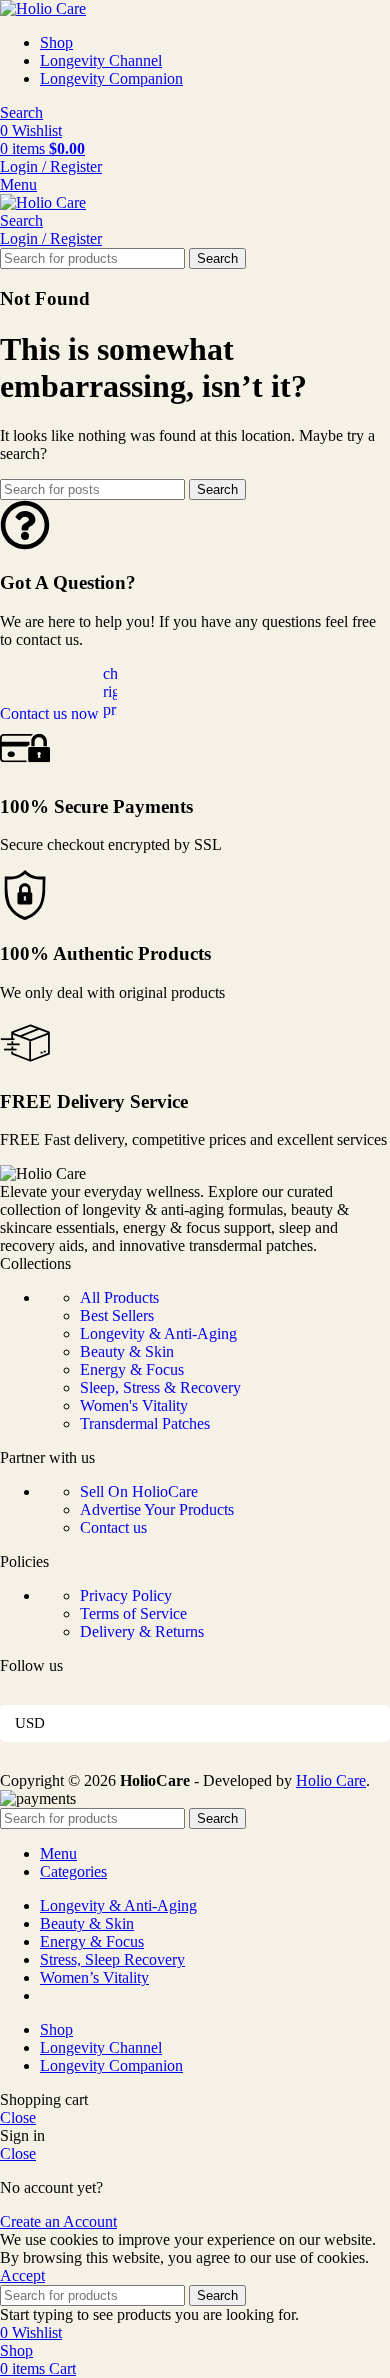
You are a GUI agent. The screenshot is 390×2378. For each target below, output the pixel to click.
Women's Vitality (134, 1405)
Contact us (113, 1527)
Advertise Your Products (157, 1509)
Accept (22, 2275)
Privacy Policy (126, 1595)
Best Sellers (117, 1315)
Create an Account (58, 2221)
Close (18, 2117)
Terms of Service (133, 1613)
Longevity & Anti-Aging (158, 1333)
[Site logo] (43, 8)
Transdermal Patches (145, 1423)
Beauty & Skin (127, 1351)
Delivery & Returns (142, 1631)
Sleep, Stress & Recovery (160, 1387)
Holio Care (331, 1780)
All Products (119, 1297)
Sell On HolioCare (139, 1491)
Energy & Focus (132, 1369)
